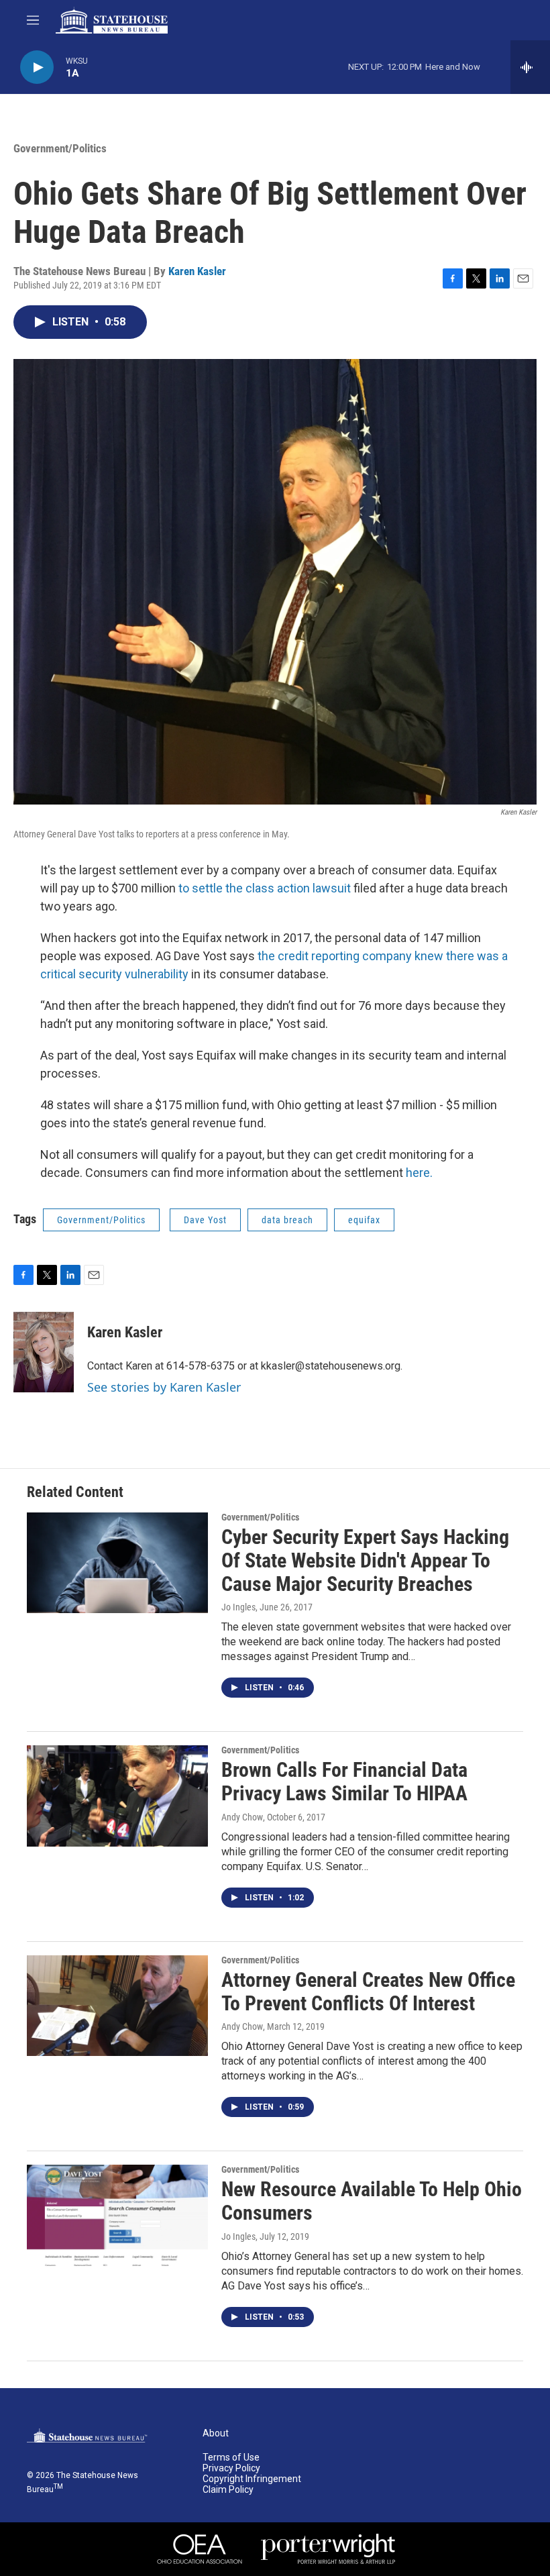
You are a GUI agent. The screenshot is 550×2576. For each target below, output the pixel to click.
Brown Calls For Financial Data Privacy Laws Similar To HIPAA (344, 1782)
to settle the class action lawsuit (265, 888)
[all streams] (530, 67)
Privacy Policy (231, 2468)
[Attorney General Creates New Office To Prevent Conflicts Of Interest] (117, 2006)
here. (419, 1173)
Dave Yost (205, 1220)
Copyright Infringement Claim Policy (252, 2484)
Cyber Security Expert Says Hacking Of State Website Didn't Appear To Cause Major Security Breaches (365, 1560)
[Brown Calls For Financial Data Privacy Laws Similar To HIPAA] (117, 1796)
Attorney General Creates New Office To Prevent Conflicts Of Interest (368, 1992)
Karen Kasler (197, 271)
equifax (364, 1220)
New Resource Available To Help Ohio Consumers (372, 2201)
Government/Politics (60, 148)
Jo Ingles (238, 1607)
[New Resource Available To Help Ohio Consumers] (117, 2215)
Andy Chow (242, 1817)
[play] (37, 67)
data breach (287, 1220)
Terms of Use (231, 2458)
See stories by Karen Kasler (164, 1387)
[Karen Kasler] (44, 1352)
